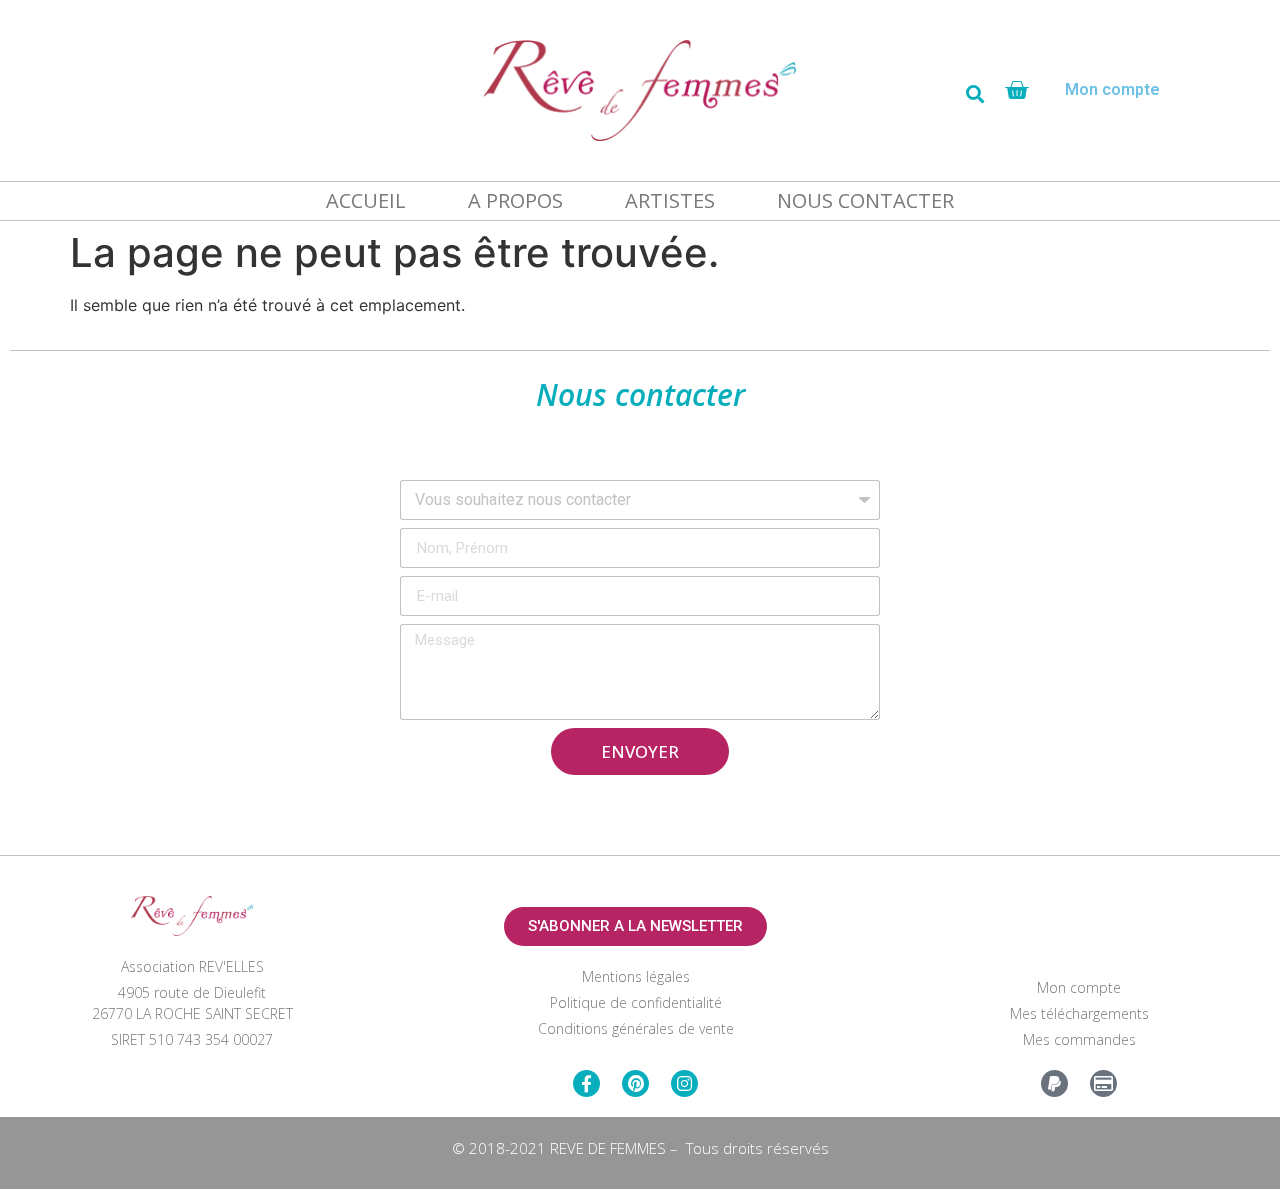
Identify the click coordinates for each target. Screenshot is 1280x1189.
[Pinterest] (635, 1083)
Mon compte (1112, 89)
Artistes (670, 200)
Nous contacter (865, 200)
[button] (975, 94)
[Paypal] (1054, 1083)
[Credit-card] (1103, 1083)
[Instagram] (684, 1083)
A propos (515, 200)
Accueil (366, 200)
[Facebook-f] (586, 1083)
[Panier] (1016, 90)
